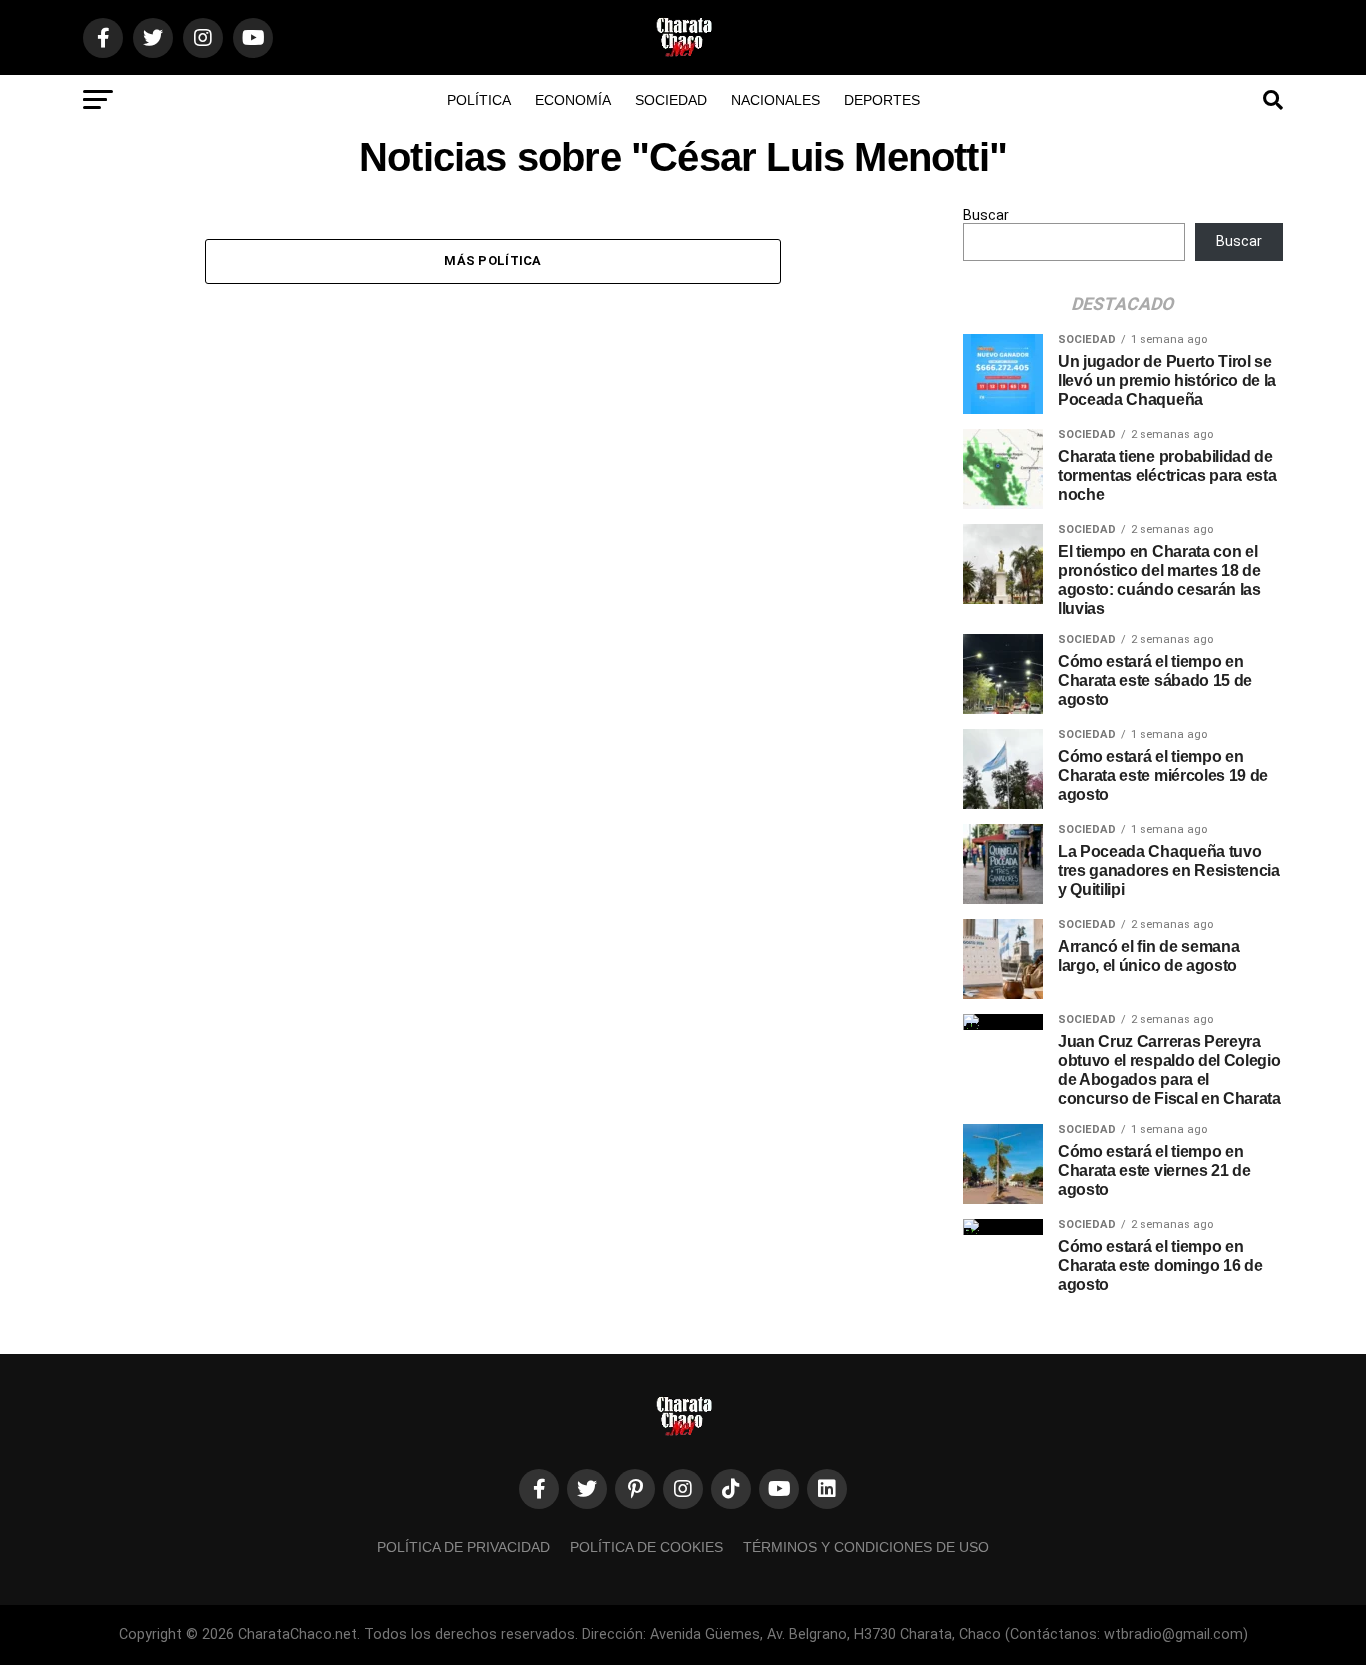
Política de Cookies (646, 1547)
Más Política (492, 260)
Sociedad (671, 100)
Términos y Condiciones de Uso (866, 1547)
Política (479, 100)
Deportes (882, 100)
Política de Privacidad (463, 1547)
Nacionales (775, 100)
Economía (573, 100)
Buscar (986, 215)
